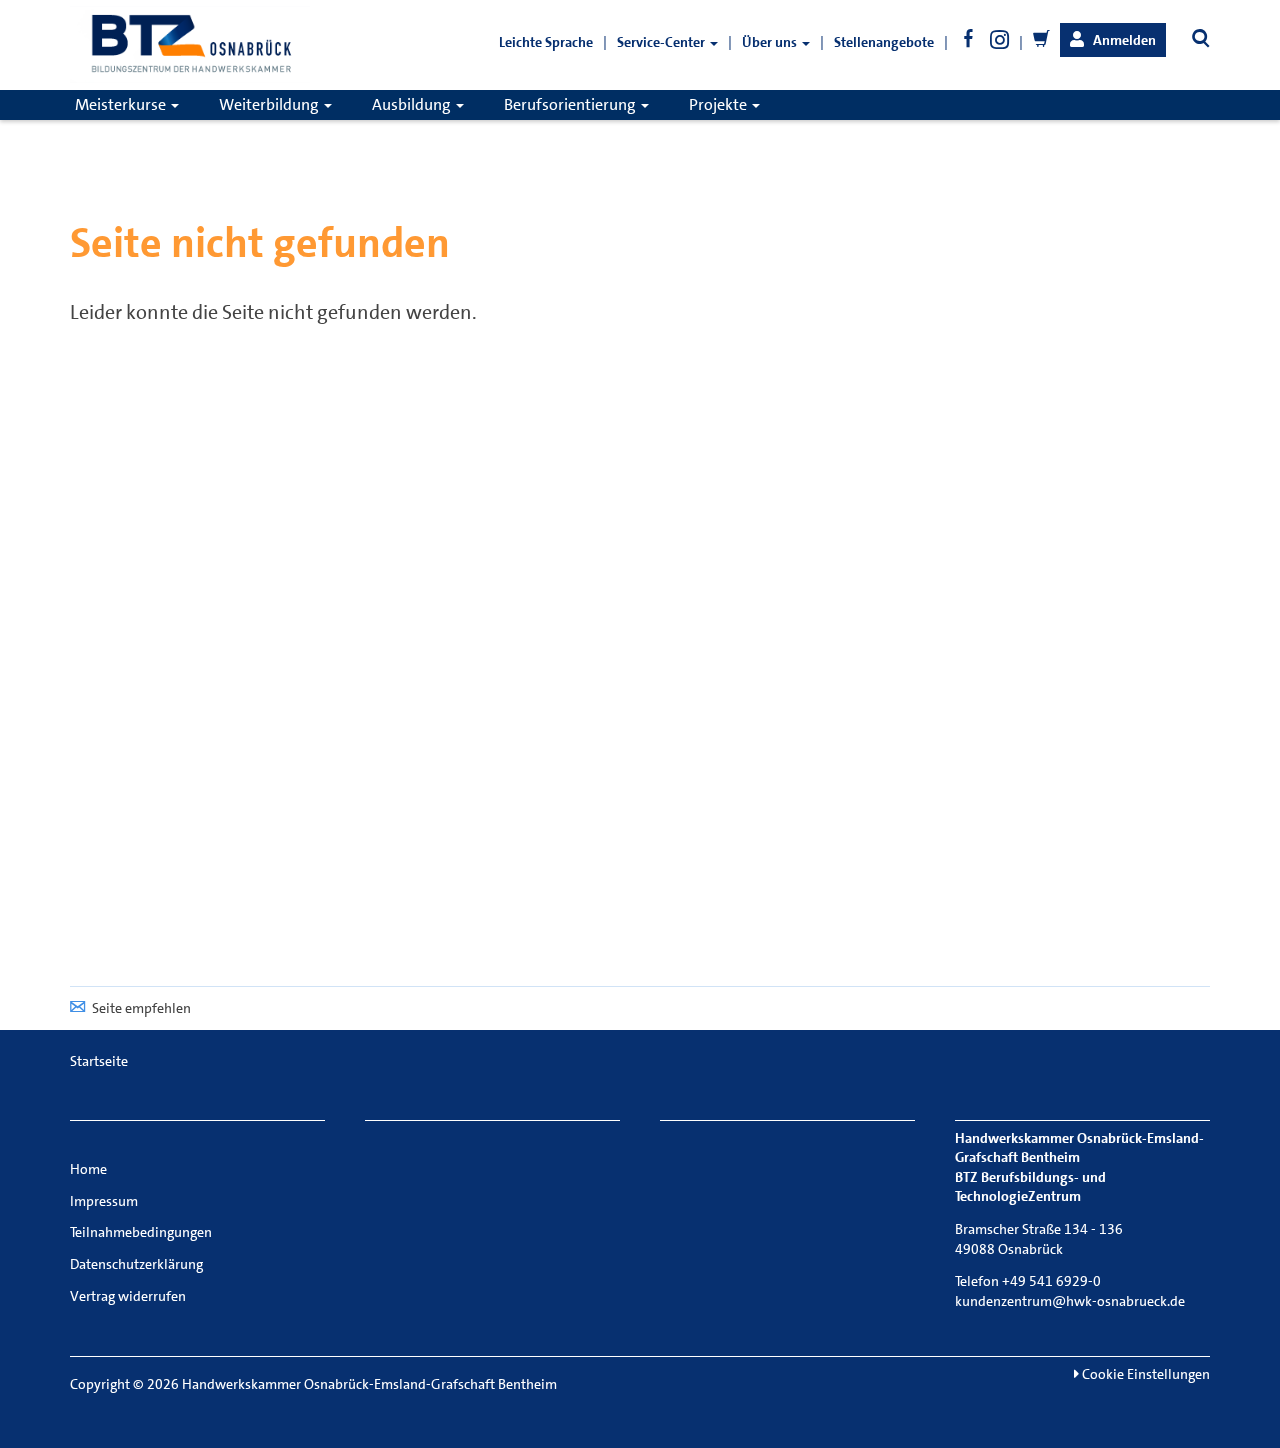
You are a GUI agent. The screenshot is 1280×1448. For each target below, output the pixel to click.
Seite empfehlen (141, 1008)
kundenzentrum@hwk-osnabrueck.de (1070, 1301)
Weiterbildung (270, 104)
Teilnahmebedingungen (141, 1232)
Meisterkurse (122, 104)
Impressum (104, 1201)
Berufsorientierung (571, 104)
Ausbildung (413, 104)
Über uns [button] (771, 42)
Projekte (719, 104)
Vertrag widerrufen (128, 1296)
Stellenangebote (884, 42)
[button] (1113, 40)
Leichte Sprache (546, 42)
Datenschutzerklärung (136, 1264)
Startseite (99, 1061)
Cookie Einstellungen (1144, 1374)
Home (88, 1169)
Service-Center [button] (662, 42)
